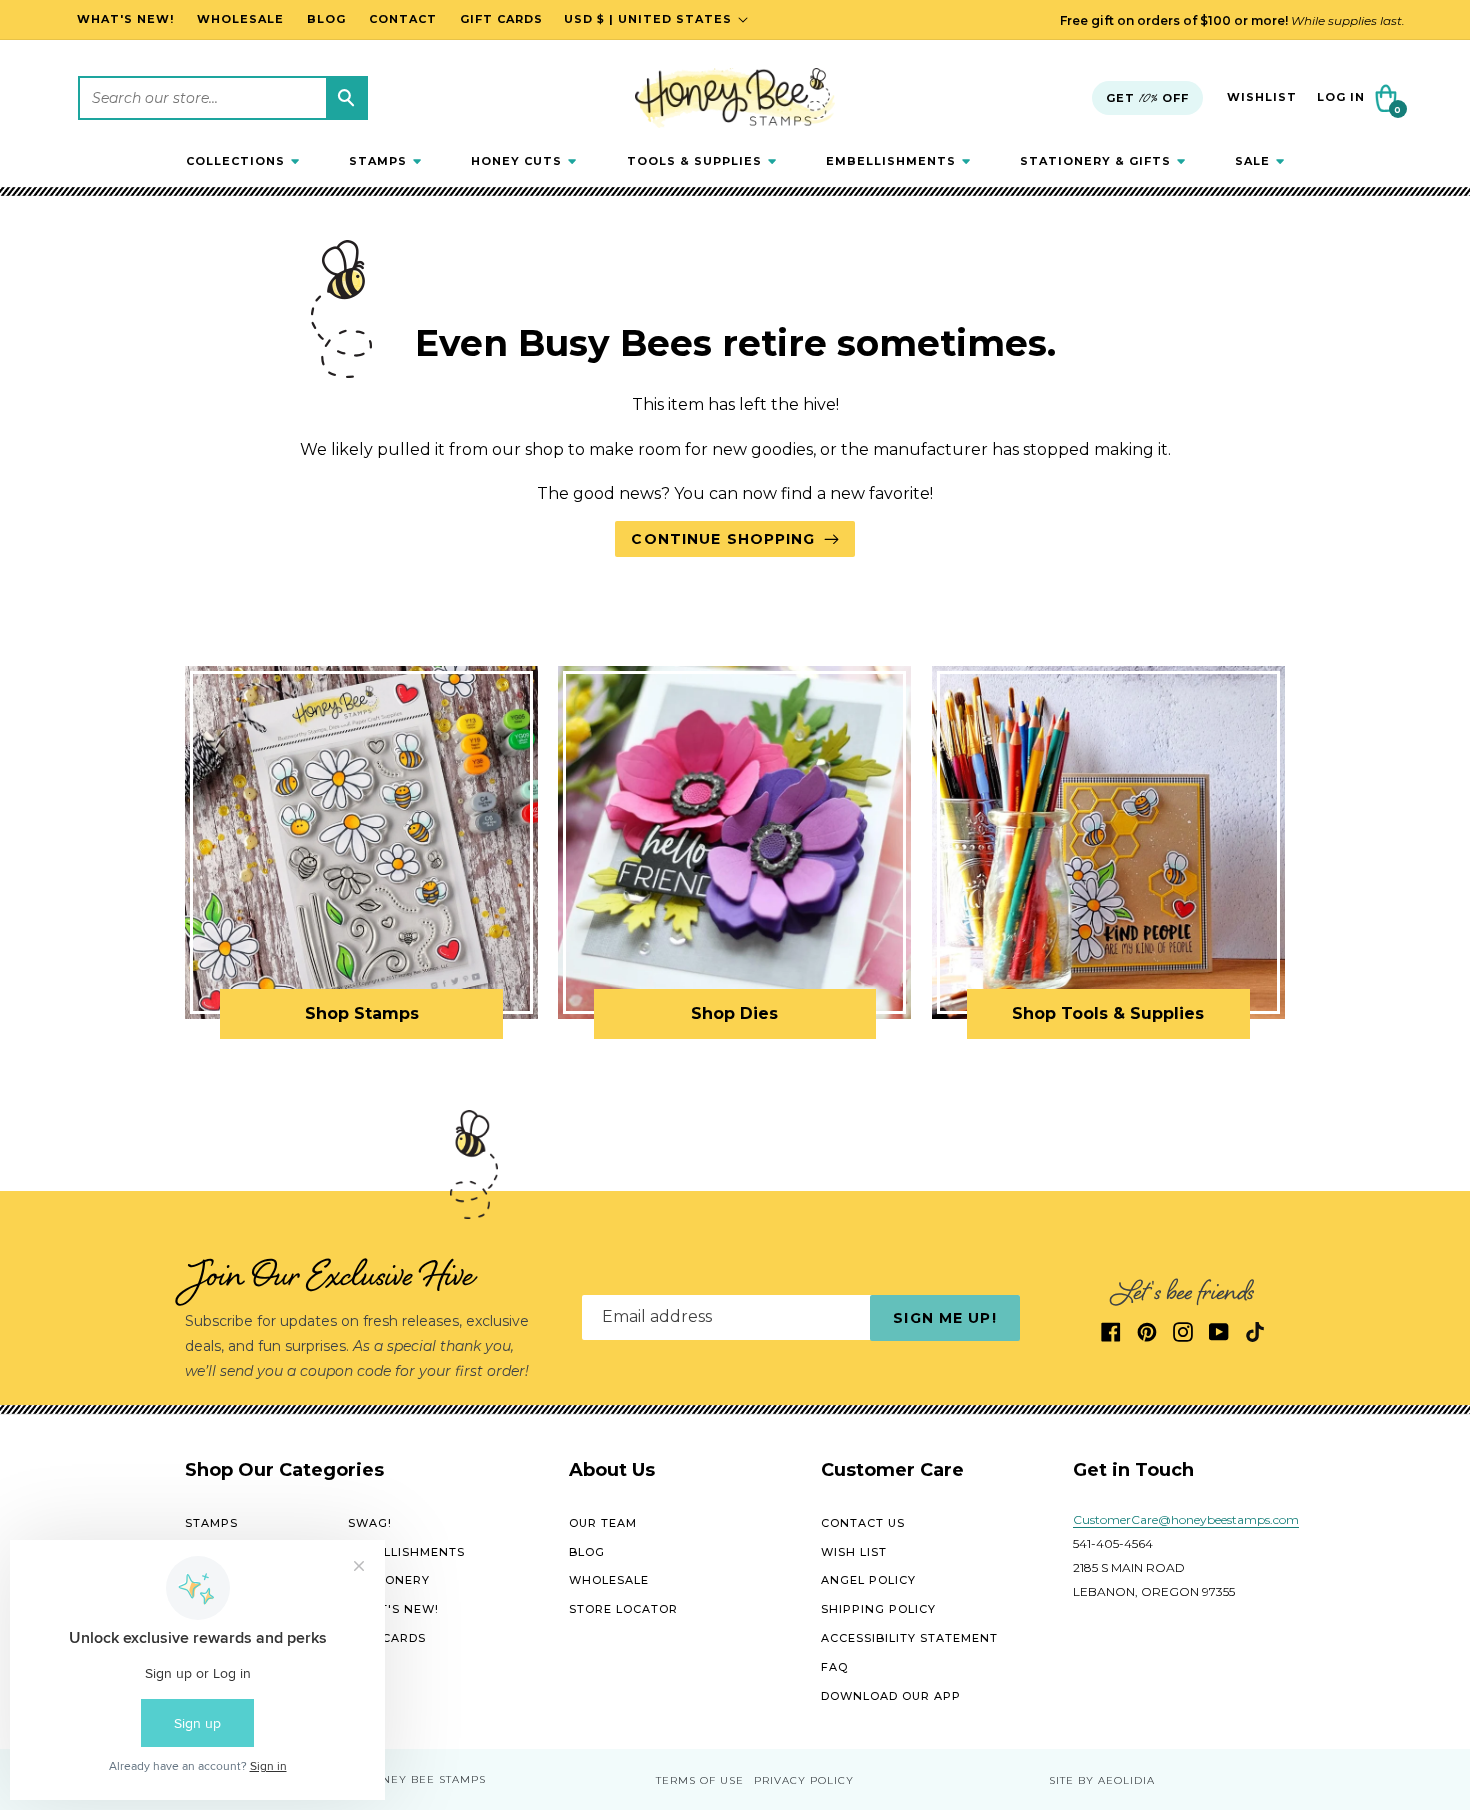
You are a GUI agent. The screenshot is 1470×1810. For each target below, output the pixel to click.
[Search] (346, 98)
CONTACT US (863, 1523)
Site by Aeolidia (1102, 1780)
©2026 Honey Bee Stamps (404, 1779)
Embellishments (406, 1552)
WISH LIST (854, 1552)
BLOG (587, 1552)
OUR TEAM (603, 1523)
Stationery (389, 1580)
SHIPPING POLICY (878, 1609)
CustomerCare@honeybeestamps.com (1186, 1519)
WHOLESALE (609, 1580)
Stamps (211, 1523)
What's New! (393, 1609)
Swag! (370, 1523)
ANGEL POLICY (868, 1580)
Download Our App (891, 1696)
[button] (242, 161)
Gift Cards (387, 1638)
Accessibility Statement (909, 1638)
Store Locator (623, 1609)
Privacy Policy (804, 1780)
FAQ (834, 1667)
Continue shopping (723, 539)
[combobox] (223, 98)
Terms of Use (700, 1780)
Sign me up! (944, 1318)
